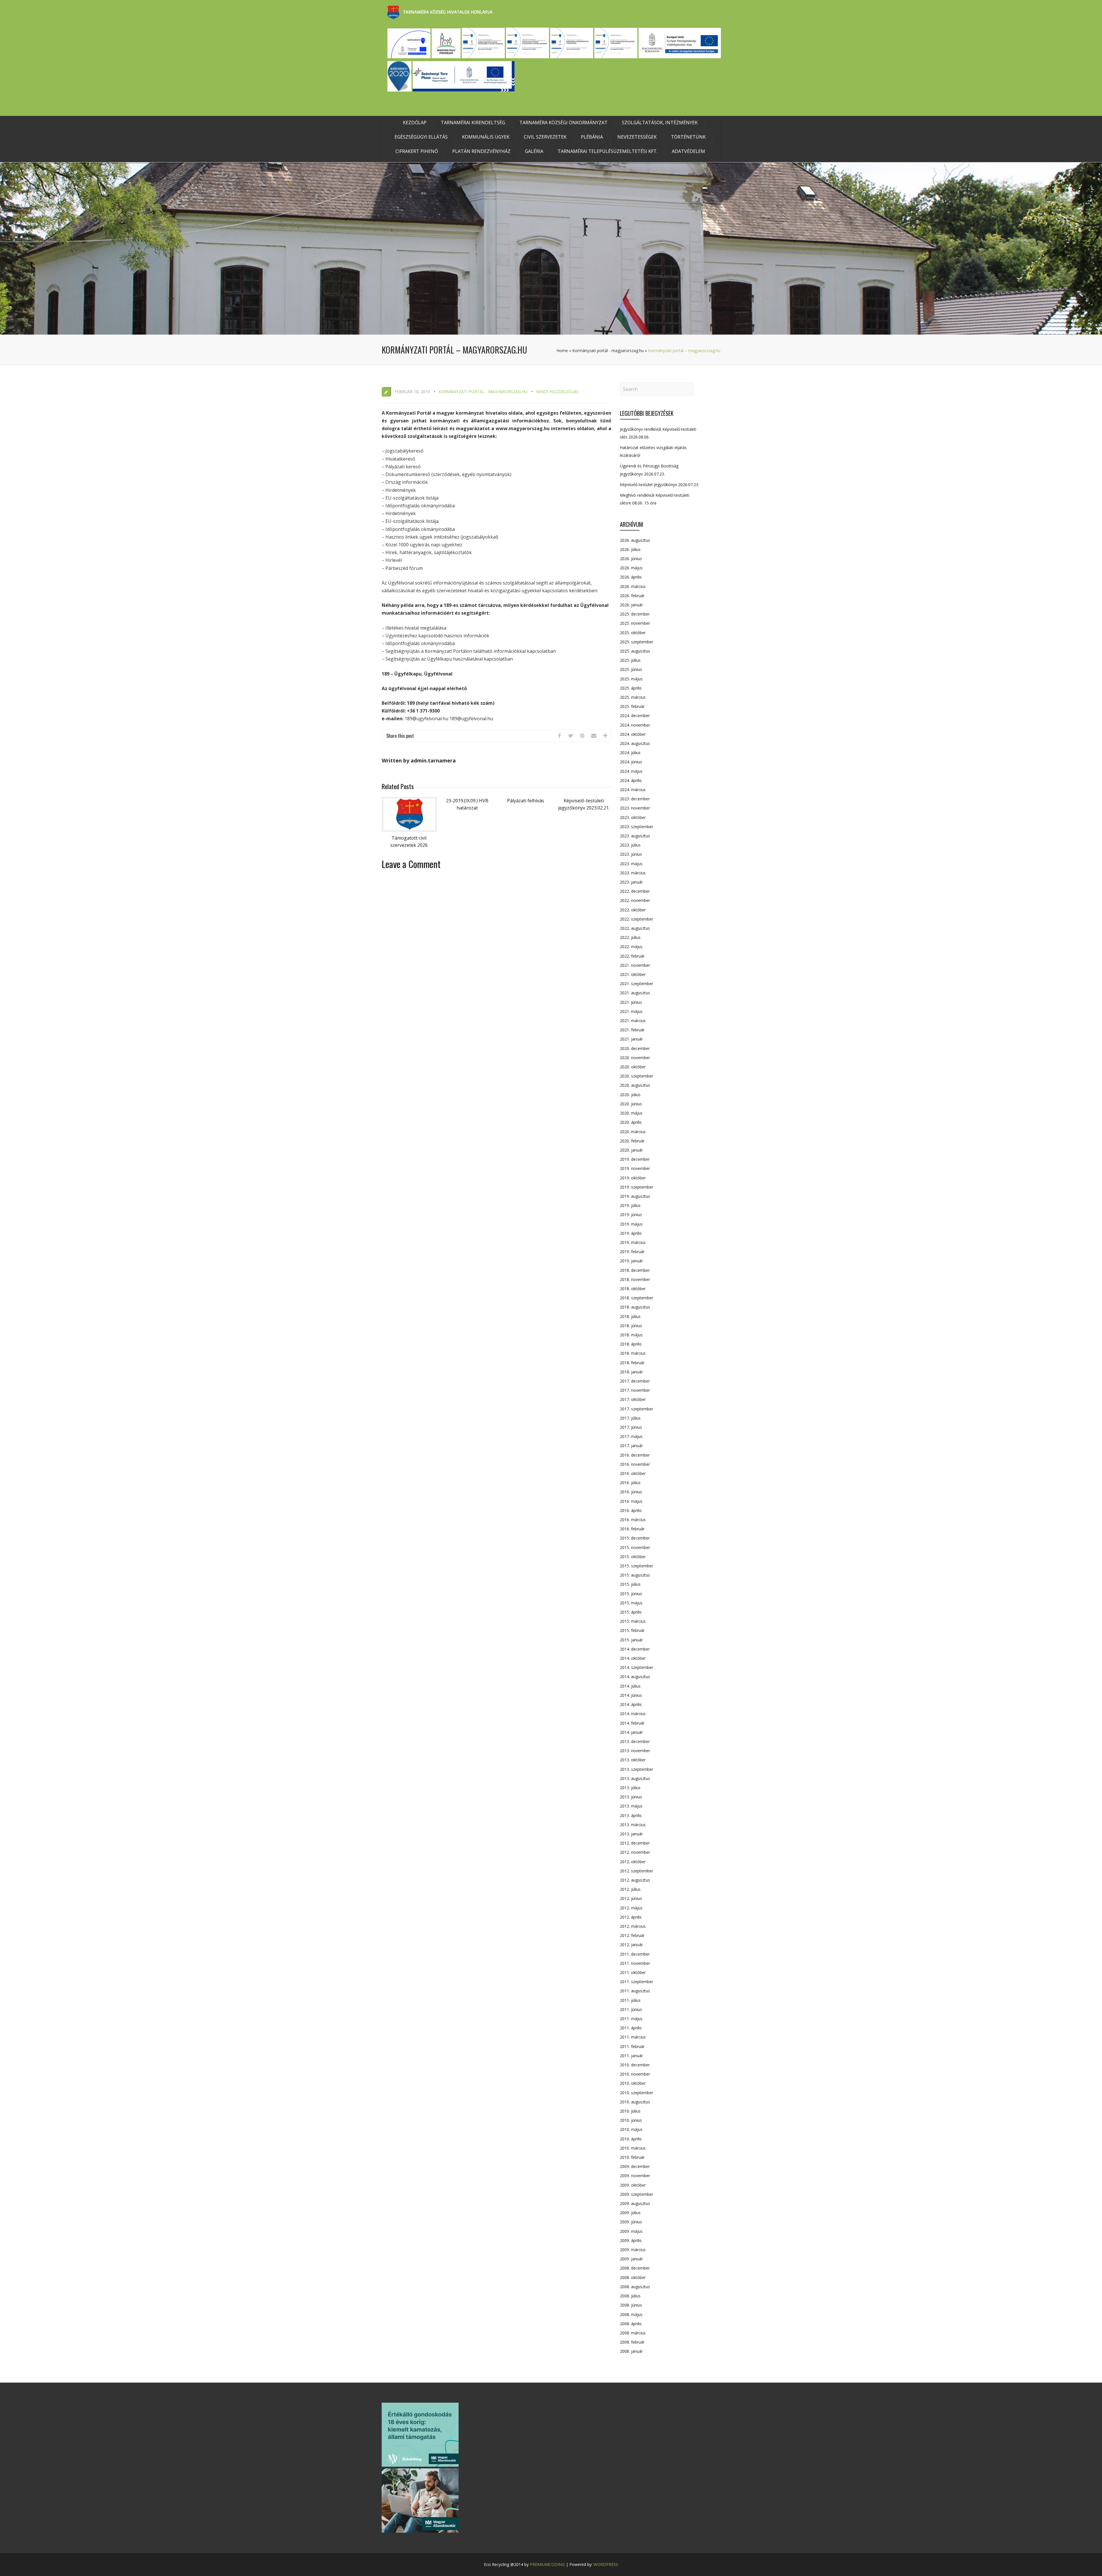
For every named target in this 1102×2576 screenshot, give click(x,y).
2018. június (631, 1326)
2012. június (631, 1898)
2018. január (631, 1372)
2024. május (631, 771)
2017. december (635, 1381)
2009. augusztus (635, 2203)
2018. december (635, 1270)
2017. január (631, 1446)
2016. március (633, 1520)
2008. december (635, 2268)
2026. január (631, 605)
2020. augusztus (635, 1085)
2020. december (635, 1048)
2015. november (635, 1547)
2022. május (631, 947)
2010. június (631, 2120)
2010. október (633, 2083)
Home (562, 351)
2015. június (631, 1594)
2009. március (633, 2250)
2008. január (631, 2351)
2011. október (633, 1972)
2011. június (631, 2009)
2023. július (630, 845)
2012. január (631, 1945)
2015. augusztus (635, 1575)
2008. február (632, 2342)
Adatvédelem (688, 151)
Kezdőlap (415, 123)
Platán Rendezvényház (481, 151)
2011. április (631, 2028)
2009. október (633, 2185)
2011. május (631, 2019)
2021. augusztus (635, 993)
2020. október (633, 1067)
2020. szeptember (637, 1076)
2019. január (631, 1261)
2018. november (635, 1279)
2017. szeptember (637, 1409)
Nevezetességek (637, 137)
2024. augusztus (635, 743)
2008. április (631, 2324)
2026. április (631, 577)
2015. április (631, 1612)
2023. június (631, 854)
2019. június (631, 1215)
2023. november (635, 808)
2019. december (635, 1159)
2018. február (632, 1363)
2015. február (632, 1630)
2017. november (635, 1390)
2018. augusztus (635, 1307)
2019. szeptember (637, 1187)
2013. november (635, 1751)
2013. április (631, 1815)
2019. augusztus (635, 1196)
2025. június (631, 669)
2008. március (633, 2333)
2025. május (631, 679)
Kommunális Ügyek (486, 137)
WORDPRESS (606, 2564)
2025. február (632, 706)
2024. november (635, 725)
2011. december (635, 1954)
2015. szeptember (637, 1566)
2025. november (635, 623)
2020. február (632, 1141)
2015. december (635, 1538)
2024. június (631, 762)
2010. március (633, 2148)
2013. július (630, 1788)
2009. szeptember (637, 2194)
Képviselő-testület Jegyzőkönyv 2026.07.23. (659, 485)
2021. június (631, 1002)
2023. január (631, 882)
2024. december (635, 716)
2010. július (630, 2111)
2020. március (633, 1132)
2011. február (632, 2046)
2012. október (633, 1862)
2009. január (631, 2259)
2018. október (633, 1289)
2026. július (630, 549)
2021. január (631, 1039)
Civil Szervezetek (545, 137)
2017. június (631, 1427)
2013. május (631, 1806)
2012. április (631, 1917)
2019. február (632, 1252)
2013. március (633, 1825)
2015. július (630, 1584)
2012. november (635, 1852)
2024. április (631, 780)
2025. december (635, 614)
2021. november (635, 965)
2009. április (631, 2240)
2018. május (631, 1335)
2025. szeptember (637, 642)
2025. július (630, 660)
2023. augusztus (635, 836)
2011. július (630, 2000)
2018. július (630, 1316)
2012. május (631, 1908)
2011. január (631, 2056)
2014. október (633, 1658)
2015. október (633, 1557)
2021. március (633, 1021)
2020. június (631, 1104)
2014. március (633, 1714)
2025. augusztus (635, 651)
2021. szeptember (637, 984)
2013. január (631, 1834)
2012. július (630, 1889)
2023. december (635, 799)
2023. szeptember (637, 827)
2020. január (631, 1150)
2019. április (631, 1233)
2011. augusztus (635, 1991)
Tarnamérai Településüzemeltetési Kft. (608, 151)
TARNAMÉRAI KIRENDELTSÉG (473, 123)
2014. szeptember (637, 1667)
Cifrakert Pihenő (417, 151)
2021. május (631, 1011)
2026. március (633, 586)
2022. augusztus (635, 928)
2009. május (631, 2231)
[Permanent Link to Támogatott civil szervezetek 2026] (409, 830)
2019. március (633, 1242)
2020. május (631, 1113)
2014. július (630, 1686)
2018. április (631, 1344)
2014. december (635, 1649)
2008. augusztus (635, 2287)
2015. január (631, 1640)
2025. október (633, 633)
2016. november (635, 1464)
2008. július (630, 2296)
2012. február (632, 1935)
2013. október (633, 1760)
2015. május (631, 1603)
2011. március (633, 2037)
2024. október (633, 734)
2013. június (631, 1797)
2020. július (630, 1095)
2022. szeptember (637, 919)
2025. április (631, 688)
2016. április (631, 1510)
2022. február (632, 956)
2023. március (633, 873)
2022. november (635, 900)
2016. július (630, 1483)
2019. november (635, 1168)
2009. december (635, 2166)
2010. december (635, 2065)
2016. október (633, 1473)
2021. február (632, 1030)
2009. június (631, 2222)
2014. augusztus (635, 1677)
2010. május (631, 2129)
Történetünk (688, 137)
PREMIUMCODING (547, 2564)
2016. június (631, 1492)
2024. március (633, 790)
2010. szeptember (637, 2093)
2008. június (631, 2305)
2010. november (635, 2074)
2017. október (633, 1399)
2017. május (631, 1436)
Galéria (534, 151)
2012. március (633, 1926)
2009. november (635, 2176)
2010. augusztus (635, 2102)
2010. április (631, 2139)
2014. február (632, 1723)
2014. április (631, 1704)
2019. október (633, 1178)
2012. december (635, 1843)
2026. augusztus (635, 540)
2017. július (630, 1418)
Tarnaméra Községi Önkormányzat (563, 123)
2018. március (633, 1353)
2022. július (630, 937)
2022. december (635, 891)
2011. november (635, 1963)
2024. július (630, 753)
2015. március (633, 1621)
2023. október (633, 817)
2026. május (631, 568)
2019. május (631, 1224)
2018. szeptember (637, 1298)
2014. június (631, 1695)
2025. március (633, 697)
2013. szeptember (637, 1769)
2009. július (630, 2213)
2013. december (635, 1741)
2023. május (631, 864)
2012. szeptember (637, 1871)
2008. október (633, 2277)
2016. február (632, 1529)
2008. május (631, 2314)
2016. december (635, 1455)
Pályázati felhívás (526, 801)
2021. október (633, 974)
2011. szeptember (637, 1982)
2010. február (632, 2157)
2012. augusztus (635, 1880)
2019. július (630, 1205)
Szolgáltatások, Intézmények (660, 123)
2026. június (631, 559)
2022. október (633, 910)
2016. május (631, 1501)
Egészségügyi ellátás (421, 137)
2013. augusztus (635, 1778)
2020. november (635, 1058)
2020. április (631, 1122)
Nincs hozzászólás (557, 392)
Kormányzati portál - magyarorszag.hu (608, 351)
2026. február (632, 596)
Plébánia (592, 137)
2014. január (631, 1732)
